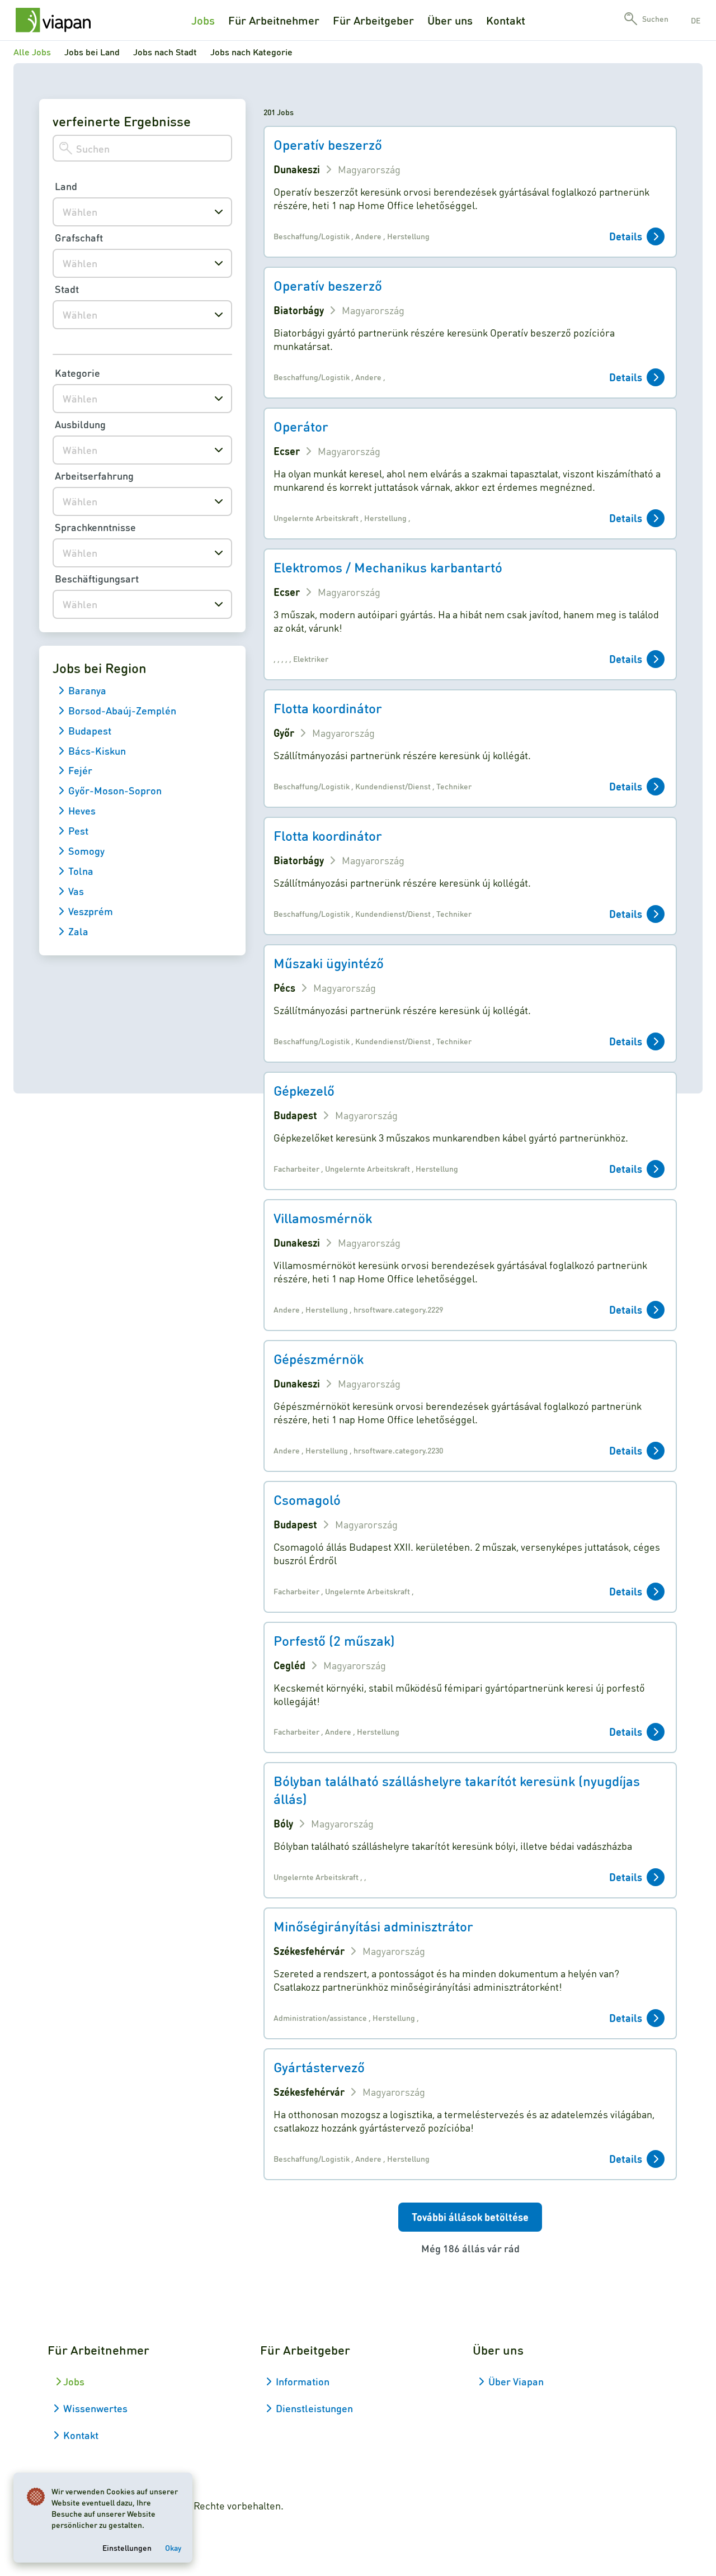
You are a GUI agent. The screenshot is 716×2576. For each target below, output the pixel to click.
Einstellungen (127, 2547)
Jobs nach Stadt (165, 52)
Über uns (450, 20)
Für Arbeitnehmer (274, 20)
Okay (173, 2547)
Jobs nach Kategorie (251, 52)
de (696, 20)
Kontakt (506, 20)
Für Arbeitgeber (373, 20)
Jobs (203, 20)
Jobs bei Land (92, 52)
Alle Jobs (32, 52)
